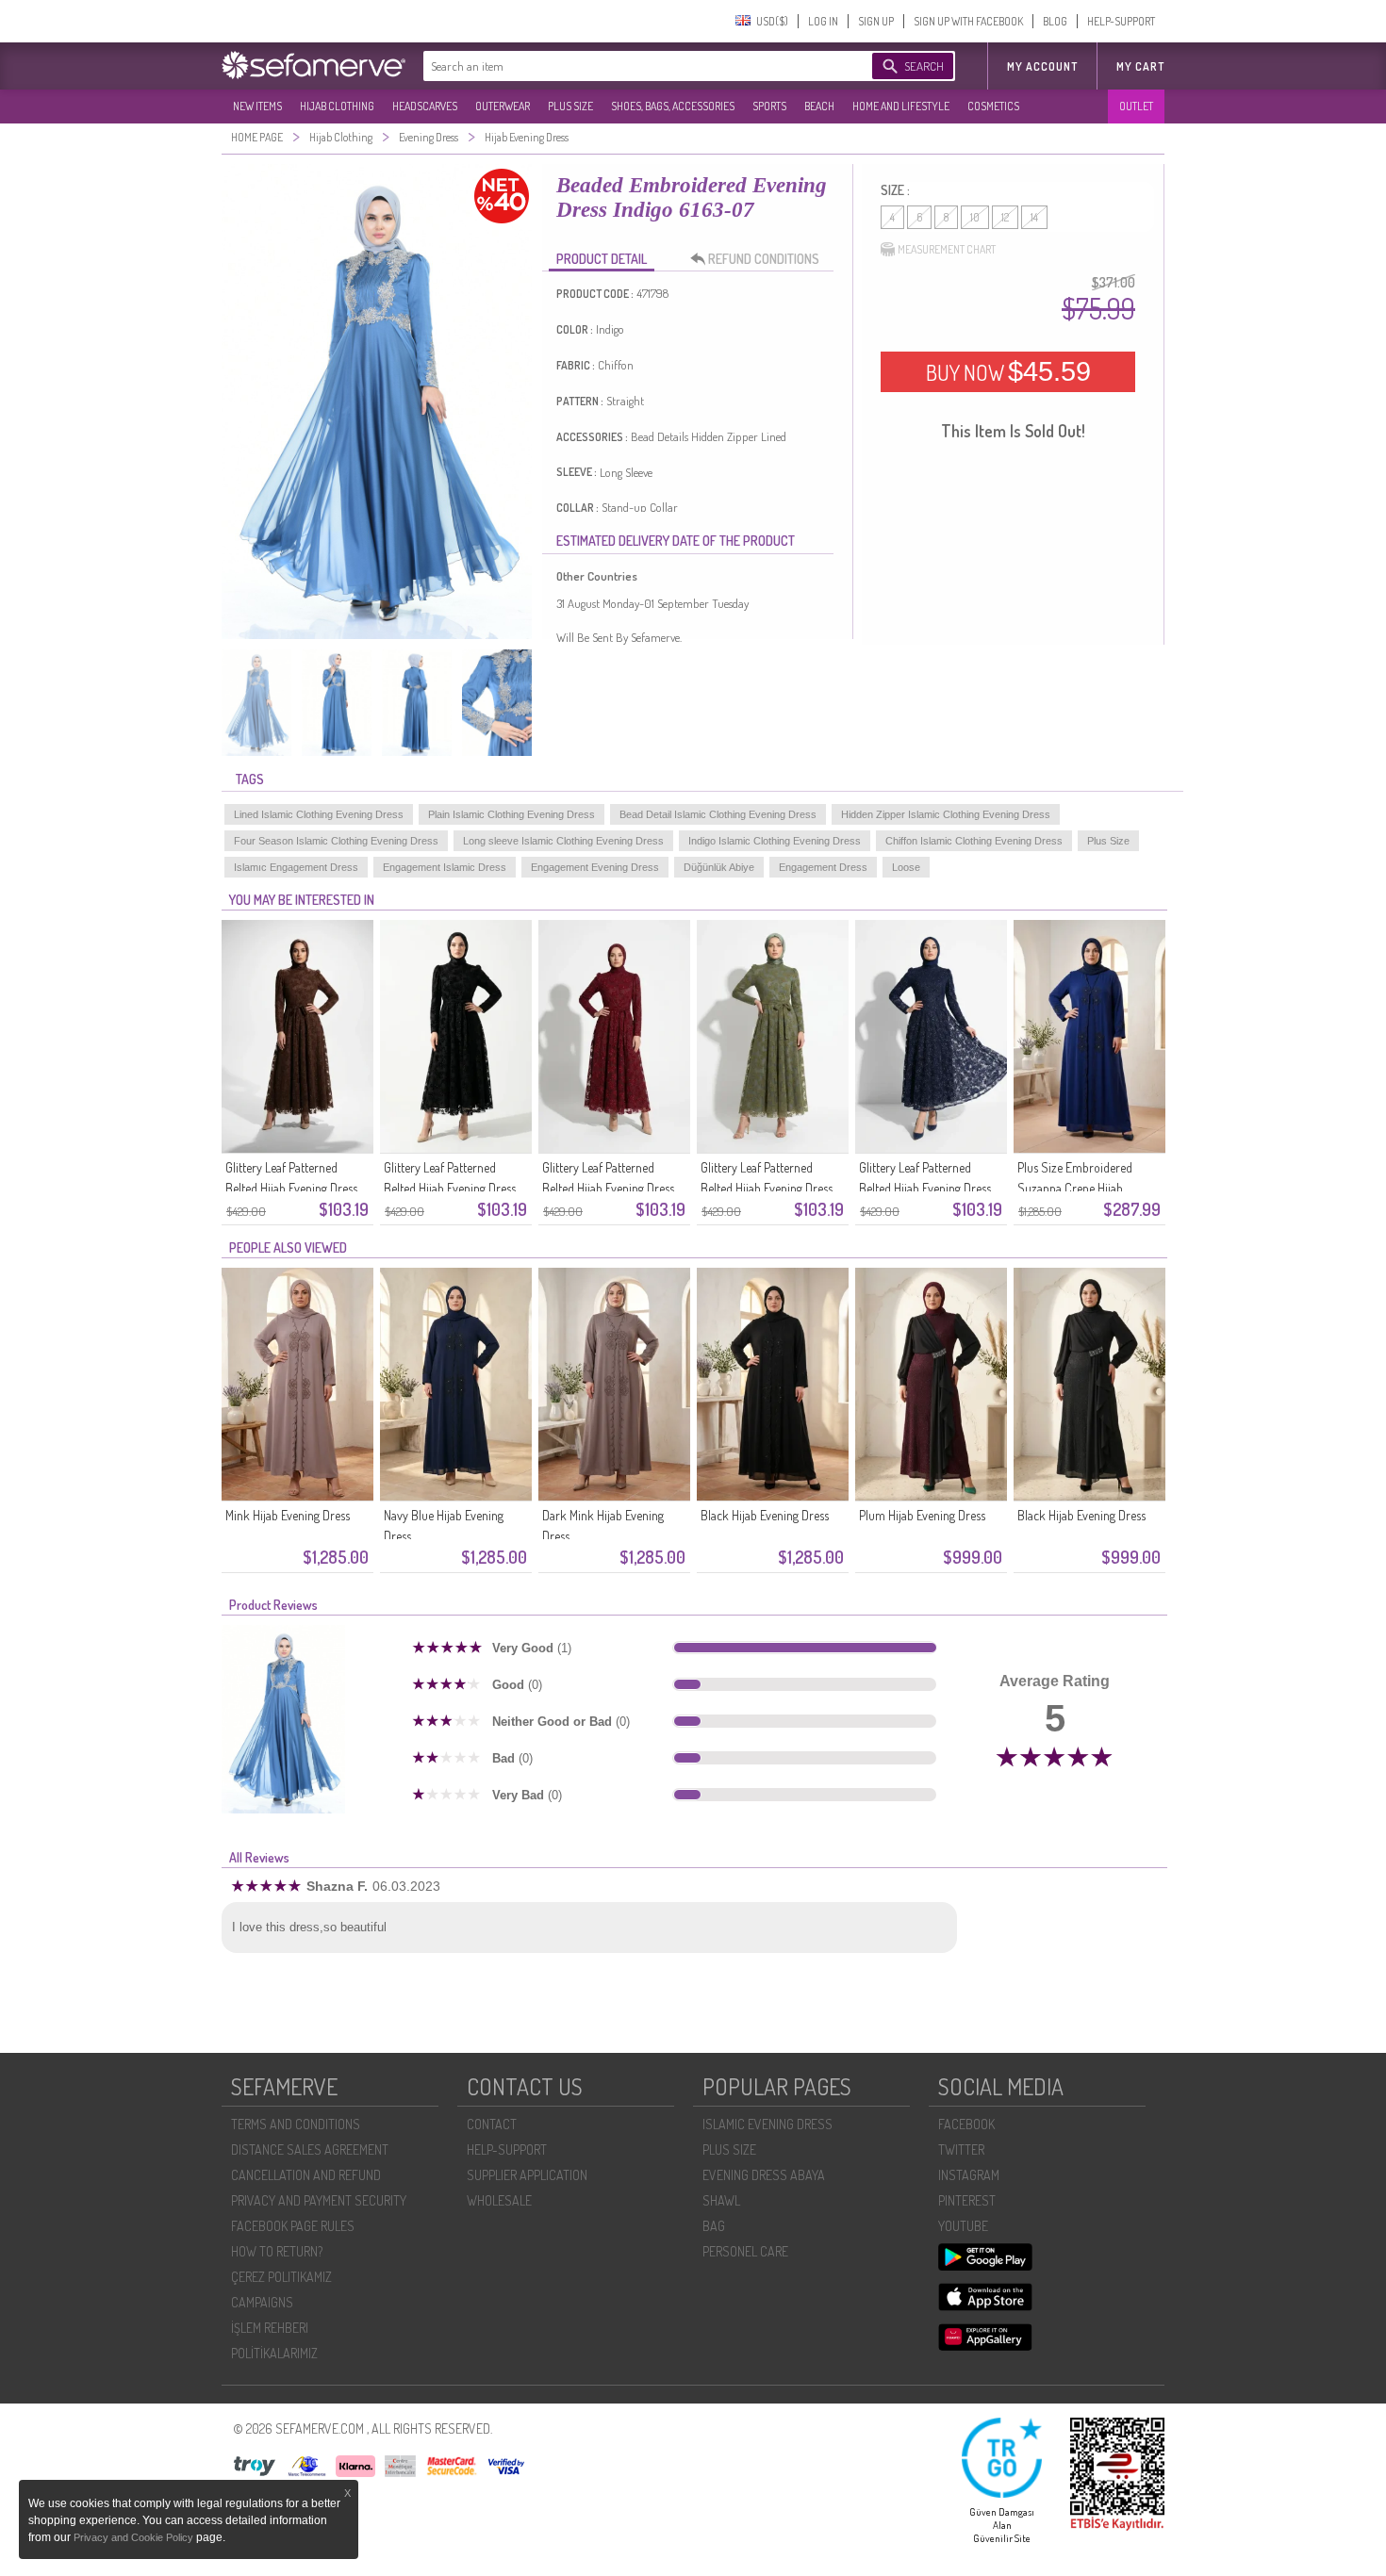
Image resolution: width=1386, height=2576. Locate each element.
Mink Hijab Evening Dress (288, 1515)
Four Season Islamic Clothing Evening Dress (336, 841)
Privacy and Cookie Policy (135, 2537)
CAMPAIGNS (262, 2302)
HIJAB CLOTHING (337, 106)
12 (1005, 217)
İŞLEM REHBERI (270, 2328)
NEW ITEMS (257, 106)
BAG (714, 2226)
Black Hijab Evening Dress (765, 1515)
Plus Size (1108, 841)
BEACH (819, 106)
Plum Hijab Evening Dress (922, 1515)
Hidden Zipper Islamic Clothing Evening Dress (946, 814)
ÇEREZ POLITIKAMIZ (281, 2277)
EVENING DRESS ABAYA (764, 2175)
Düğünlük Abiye (719, 867)
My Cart (1140, 66)
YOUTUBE (963, 2226)
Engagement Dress (823, 867)
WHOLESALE (499, 2200)
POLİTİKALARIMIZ (274, 2353)
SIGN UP (876, 21)
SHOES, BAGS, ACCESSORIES (673, 106)
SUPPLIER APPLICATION (527, 2175)
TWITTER (961, 2149)
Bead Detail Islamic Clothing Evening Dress (718, 814)
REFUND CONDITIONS (764, 259)
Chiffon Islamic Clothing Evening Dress (974, 841)
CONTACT (492, 2124)
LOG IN (823, 21)
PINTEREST (967, 2200)
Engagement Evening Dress (595, 867)
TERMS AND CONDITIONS (296, 2124)
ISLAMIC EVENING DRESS (767, 2124)
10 (975, 217)
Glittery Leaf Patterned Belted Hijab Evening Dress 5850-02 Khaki (767, 1188)
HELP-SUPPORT (1121, 21)
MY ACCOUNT (1042, 66)
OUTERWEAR (503, 106)
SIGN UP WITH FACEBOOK (968, 21)
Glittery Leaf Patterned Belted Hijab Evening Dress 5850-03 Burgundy (608, 1188)
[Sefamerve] (318, 65)
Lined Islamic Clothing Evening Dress (319, 814)
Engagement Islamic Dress (445, 867)
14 (1034, 217)
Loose (906, 867)
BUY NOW (1008, 371)
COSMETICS (993, 106)
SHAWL (721, 2200)
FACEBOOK (966, 2124)
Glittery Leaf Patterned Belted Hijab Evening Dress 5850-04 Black (450, 1188)
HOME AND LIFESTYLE (901, 106)
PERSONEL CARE (745, 2251)
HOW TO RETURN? (277, 2251)
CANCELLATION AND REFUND (306, 2175)
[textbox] (629, 66)
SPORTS (769, 106)
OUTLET (1136, 106)
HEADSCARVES (425, 106)
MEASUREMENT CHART (947, 249)
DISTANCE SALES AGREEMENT (310, 2149)
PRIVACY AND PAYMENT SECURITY (319, 2200)
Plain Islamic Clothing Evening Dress (511, 814)
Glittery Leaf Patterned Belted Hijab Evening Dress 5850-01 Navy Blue (925, 1188)
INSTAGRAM (969, 2175)
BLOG (1055, 21)
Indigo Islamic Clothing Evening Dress (775, 841)
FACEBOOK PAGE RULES (293, 2226)
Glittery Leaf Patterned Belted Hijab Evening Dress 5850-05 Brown (291, 1188)
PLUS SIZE (570, 106)
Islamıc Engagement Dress (296, 867)
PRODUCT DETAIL (602, 259)
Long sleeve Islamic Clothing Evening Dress (563, 841)
